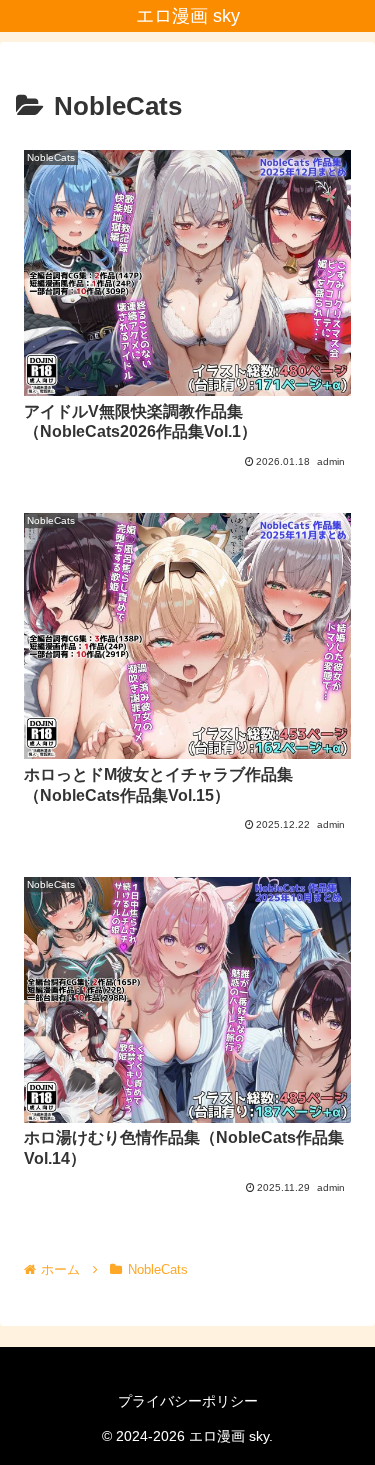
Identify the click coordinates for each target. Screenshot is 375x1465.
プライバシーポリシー (188, 1401)
